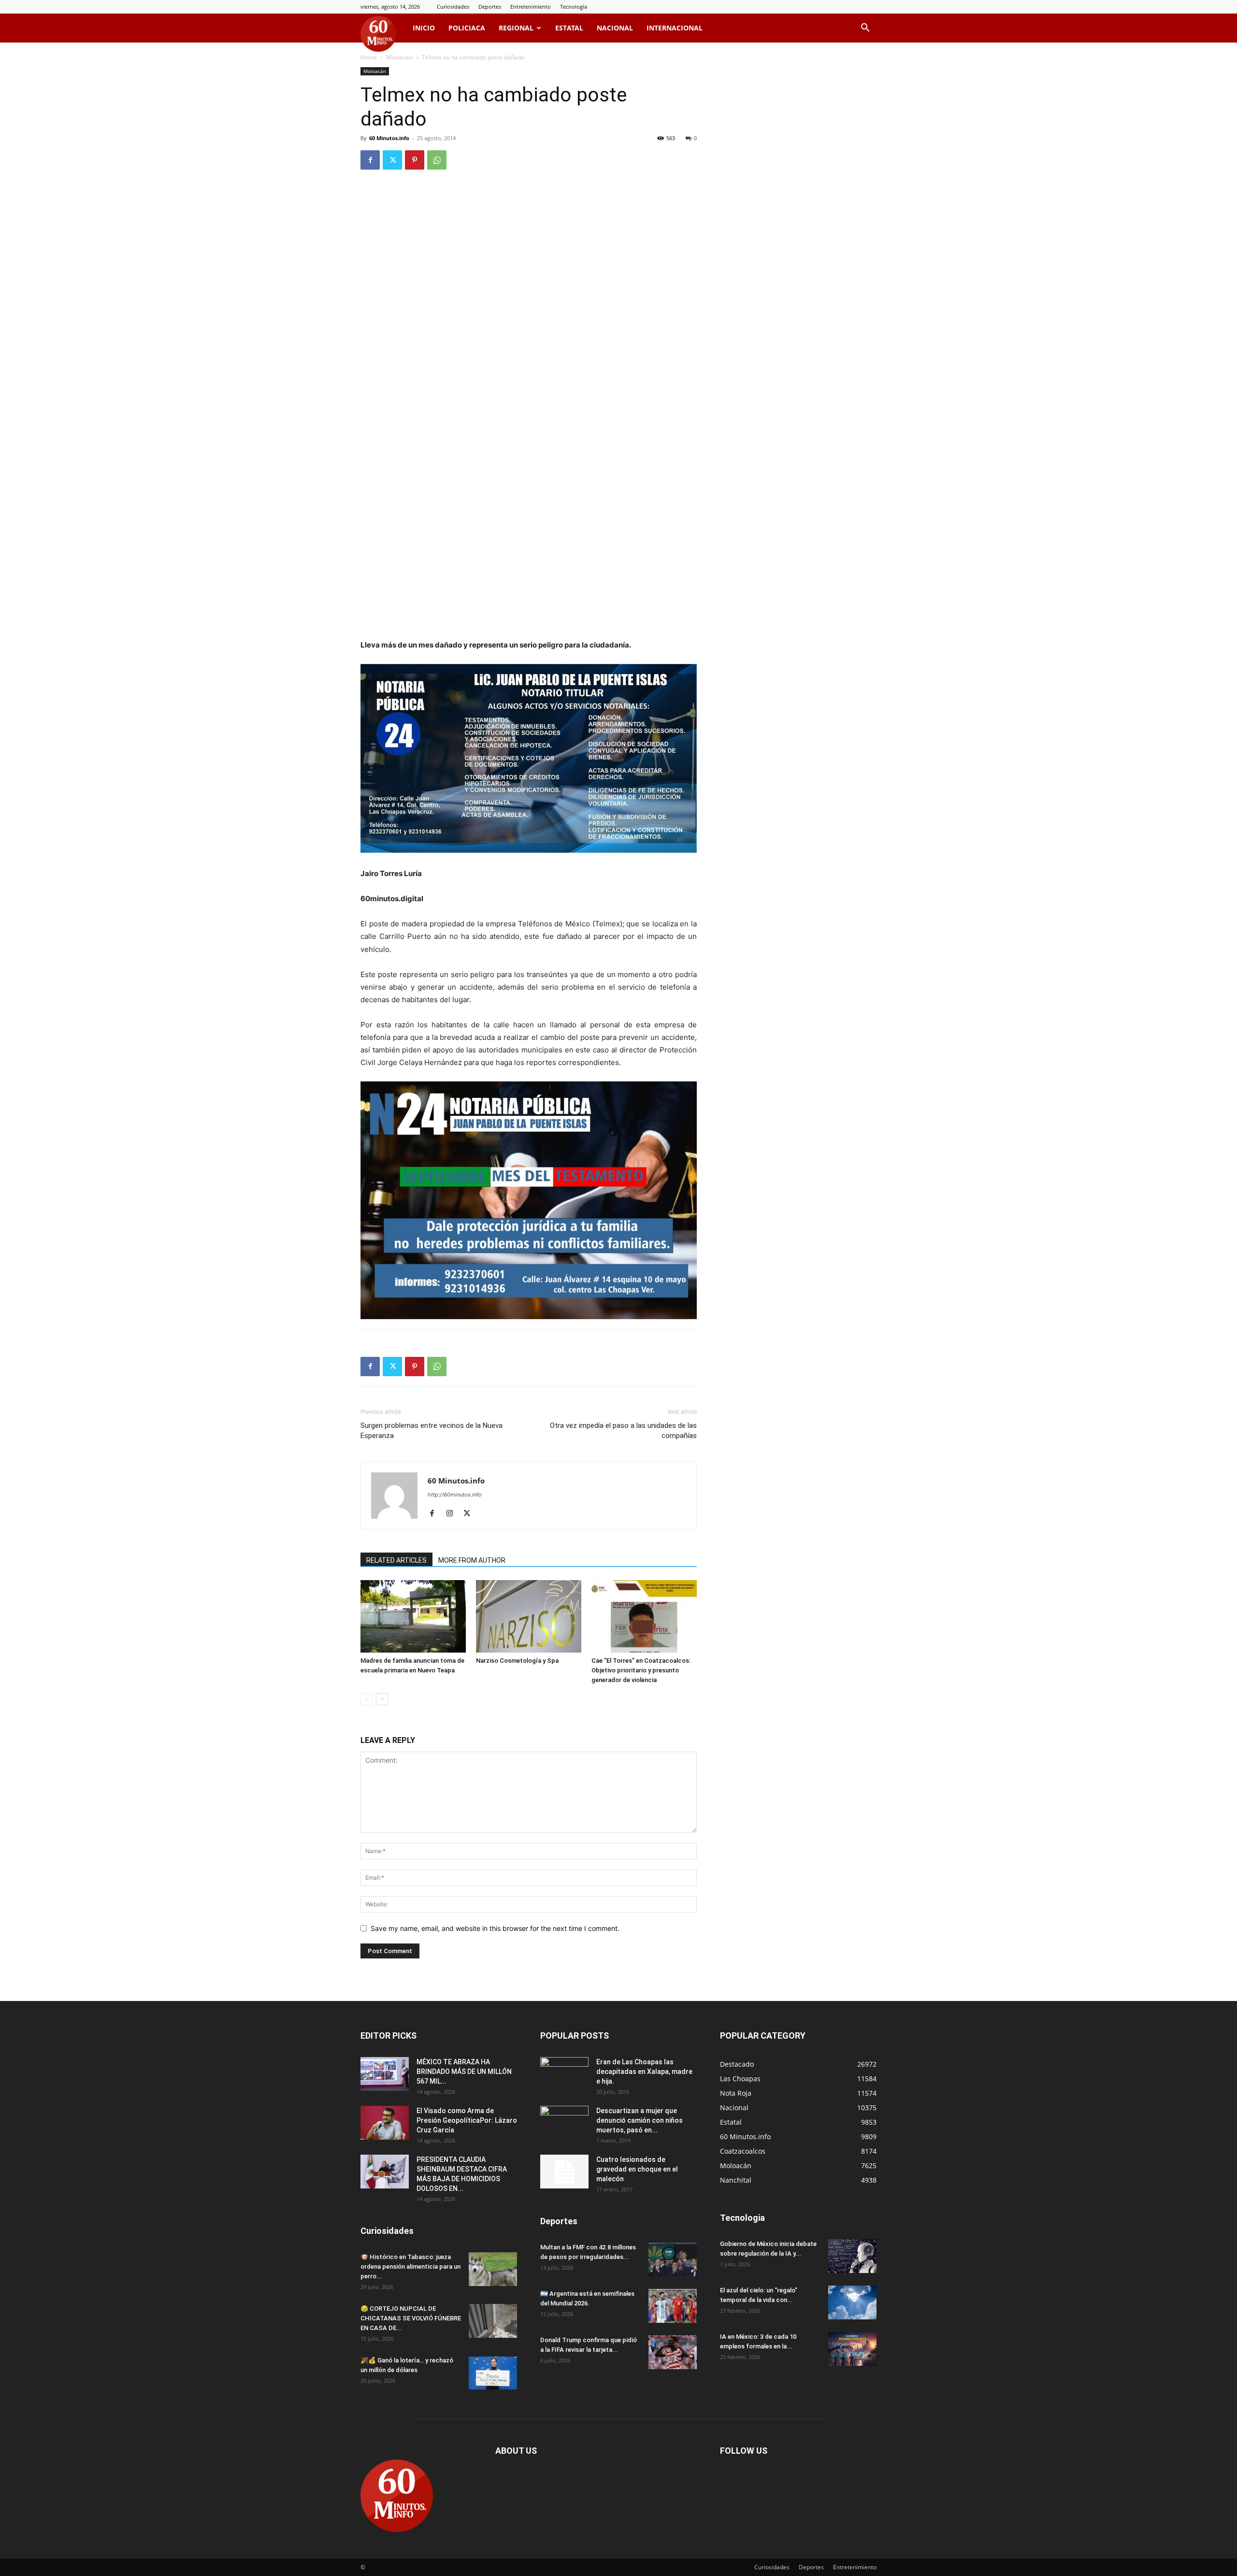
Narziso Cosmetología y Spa (517, 1661)
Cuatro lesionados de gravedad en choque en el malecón (637, 2169)
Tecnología (574, 7)
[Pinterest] (415, 160)
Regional (516, 28)
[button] (865, 29)
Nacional (615, 28)
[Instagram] (453, 1514)
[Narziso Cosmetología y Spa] (529, 1616)
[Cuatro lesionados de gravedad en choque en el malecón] (564, 2172)
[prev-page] (367, 1699)
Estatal (569, 28)
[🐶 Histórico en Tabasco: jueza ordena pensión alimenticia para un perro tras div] (493, 2269)
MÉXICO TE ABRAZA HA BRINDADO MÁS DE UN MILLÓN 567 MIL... (464, 2072)
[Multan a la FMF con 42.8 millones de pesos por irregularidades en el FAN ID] (673, 2259)
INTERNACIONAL (675, 28)
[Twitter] (392, 160)
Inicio (424, 28)
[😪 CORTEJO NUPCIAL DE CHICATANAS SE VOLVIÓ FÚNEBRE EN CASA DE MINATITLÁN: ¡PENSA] (493, 2321)
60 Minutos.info (389, 138)
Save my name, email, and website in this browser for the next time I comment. (495, 1928)
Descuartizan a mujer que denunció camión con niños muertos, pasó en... (640, 2120)
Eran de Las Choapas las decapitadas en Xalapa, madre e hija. (644, 2072)
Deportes (490, 7)
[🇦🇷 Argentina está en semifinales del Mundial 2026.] (673, 2306)
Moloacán (399, 57)
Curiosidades (453, 7)
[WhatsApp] (437, 160)
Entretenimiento (531, 7)
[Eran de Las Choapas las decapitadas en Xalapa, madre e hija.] (564, 2074)
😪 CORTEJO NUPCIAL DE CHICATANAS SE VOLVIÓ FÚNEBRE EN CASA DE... (411, 2318)
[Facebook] (370, 160)
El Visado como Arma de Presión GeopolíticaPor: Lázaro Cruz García (467, 2120)
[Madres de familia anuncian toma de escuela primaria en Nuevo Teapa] (413, 1616)
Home (369, 57)
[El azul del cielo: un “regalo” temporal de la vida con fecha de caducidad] (852, 2303)
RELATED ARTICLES (396, 1560)
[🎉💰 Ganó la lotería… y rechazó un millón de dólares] (493, 2373)
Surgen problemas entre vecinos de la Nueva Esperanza (432, 1431)
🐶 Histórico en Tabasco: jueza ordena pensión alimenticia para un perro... (410, 2267)
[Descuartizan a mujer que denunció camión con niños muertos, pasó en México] (564, 2123)
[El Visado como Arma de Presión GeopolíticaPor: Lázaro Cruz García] (385, 2123)
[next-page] (382, 1699)
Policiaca (467, 28)
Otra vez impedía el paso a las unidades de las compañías (623, 1431)
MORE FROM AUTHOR (472, 1560)
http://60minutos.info (455, 1495)
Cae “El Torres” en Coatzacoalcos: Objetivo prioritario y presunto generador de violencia (641, 1670)
